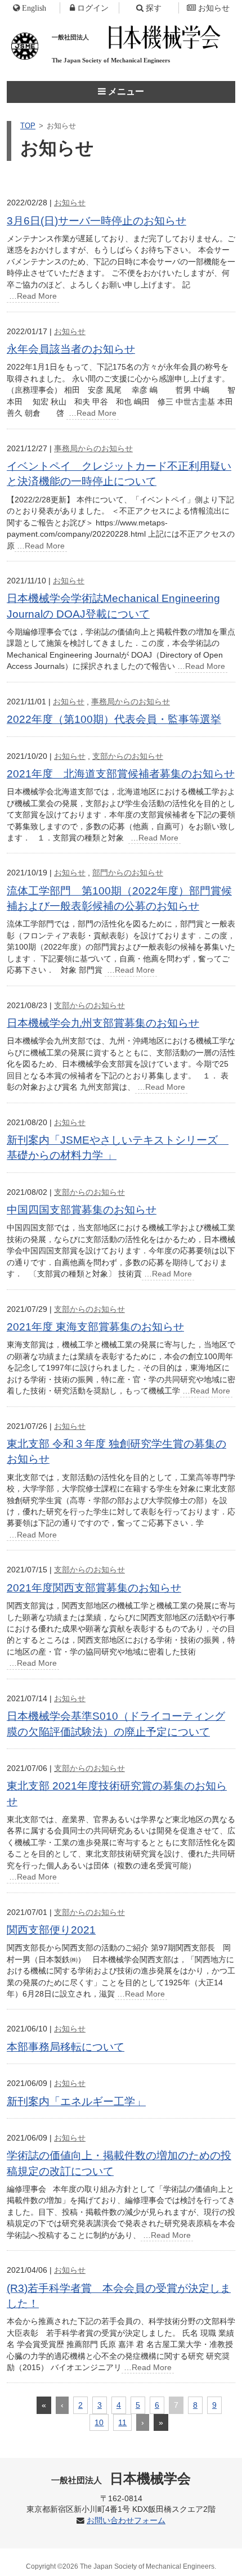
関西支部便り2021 (51, 1930)
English (34, 8)
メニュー (125, 91)
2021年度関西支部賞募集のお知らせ (94, 1588)
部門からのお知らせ (128, 873)
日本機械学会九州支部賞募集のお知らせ (103, 1023)
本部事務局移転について (66, 2047)
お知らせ (214, 8)
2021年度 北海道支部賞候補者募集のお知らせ (121, 774)
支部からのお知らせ (128, 756)
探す (154, 8)
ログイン (93, 8)
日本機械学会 (121, 2478)
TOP (28, 126)
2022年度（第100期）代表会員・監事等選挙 (114, 719)
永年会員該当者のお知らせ (71, 349)
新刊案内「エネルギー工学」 (76, 2101)
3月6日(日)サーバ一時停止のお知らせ (97, 221)
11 (122, 2422)
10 (99, 2422)
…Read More (33, 296)
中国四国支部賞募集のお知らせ (82, 1210)
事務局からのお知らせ (93, 448)
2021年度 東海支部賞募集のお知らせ (95, 1327)
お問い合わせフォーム (126, 2521)
